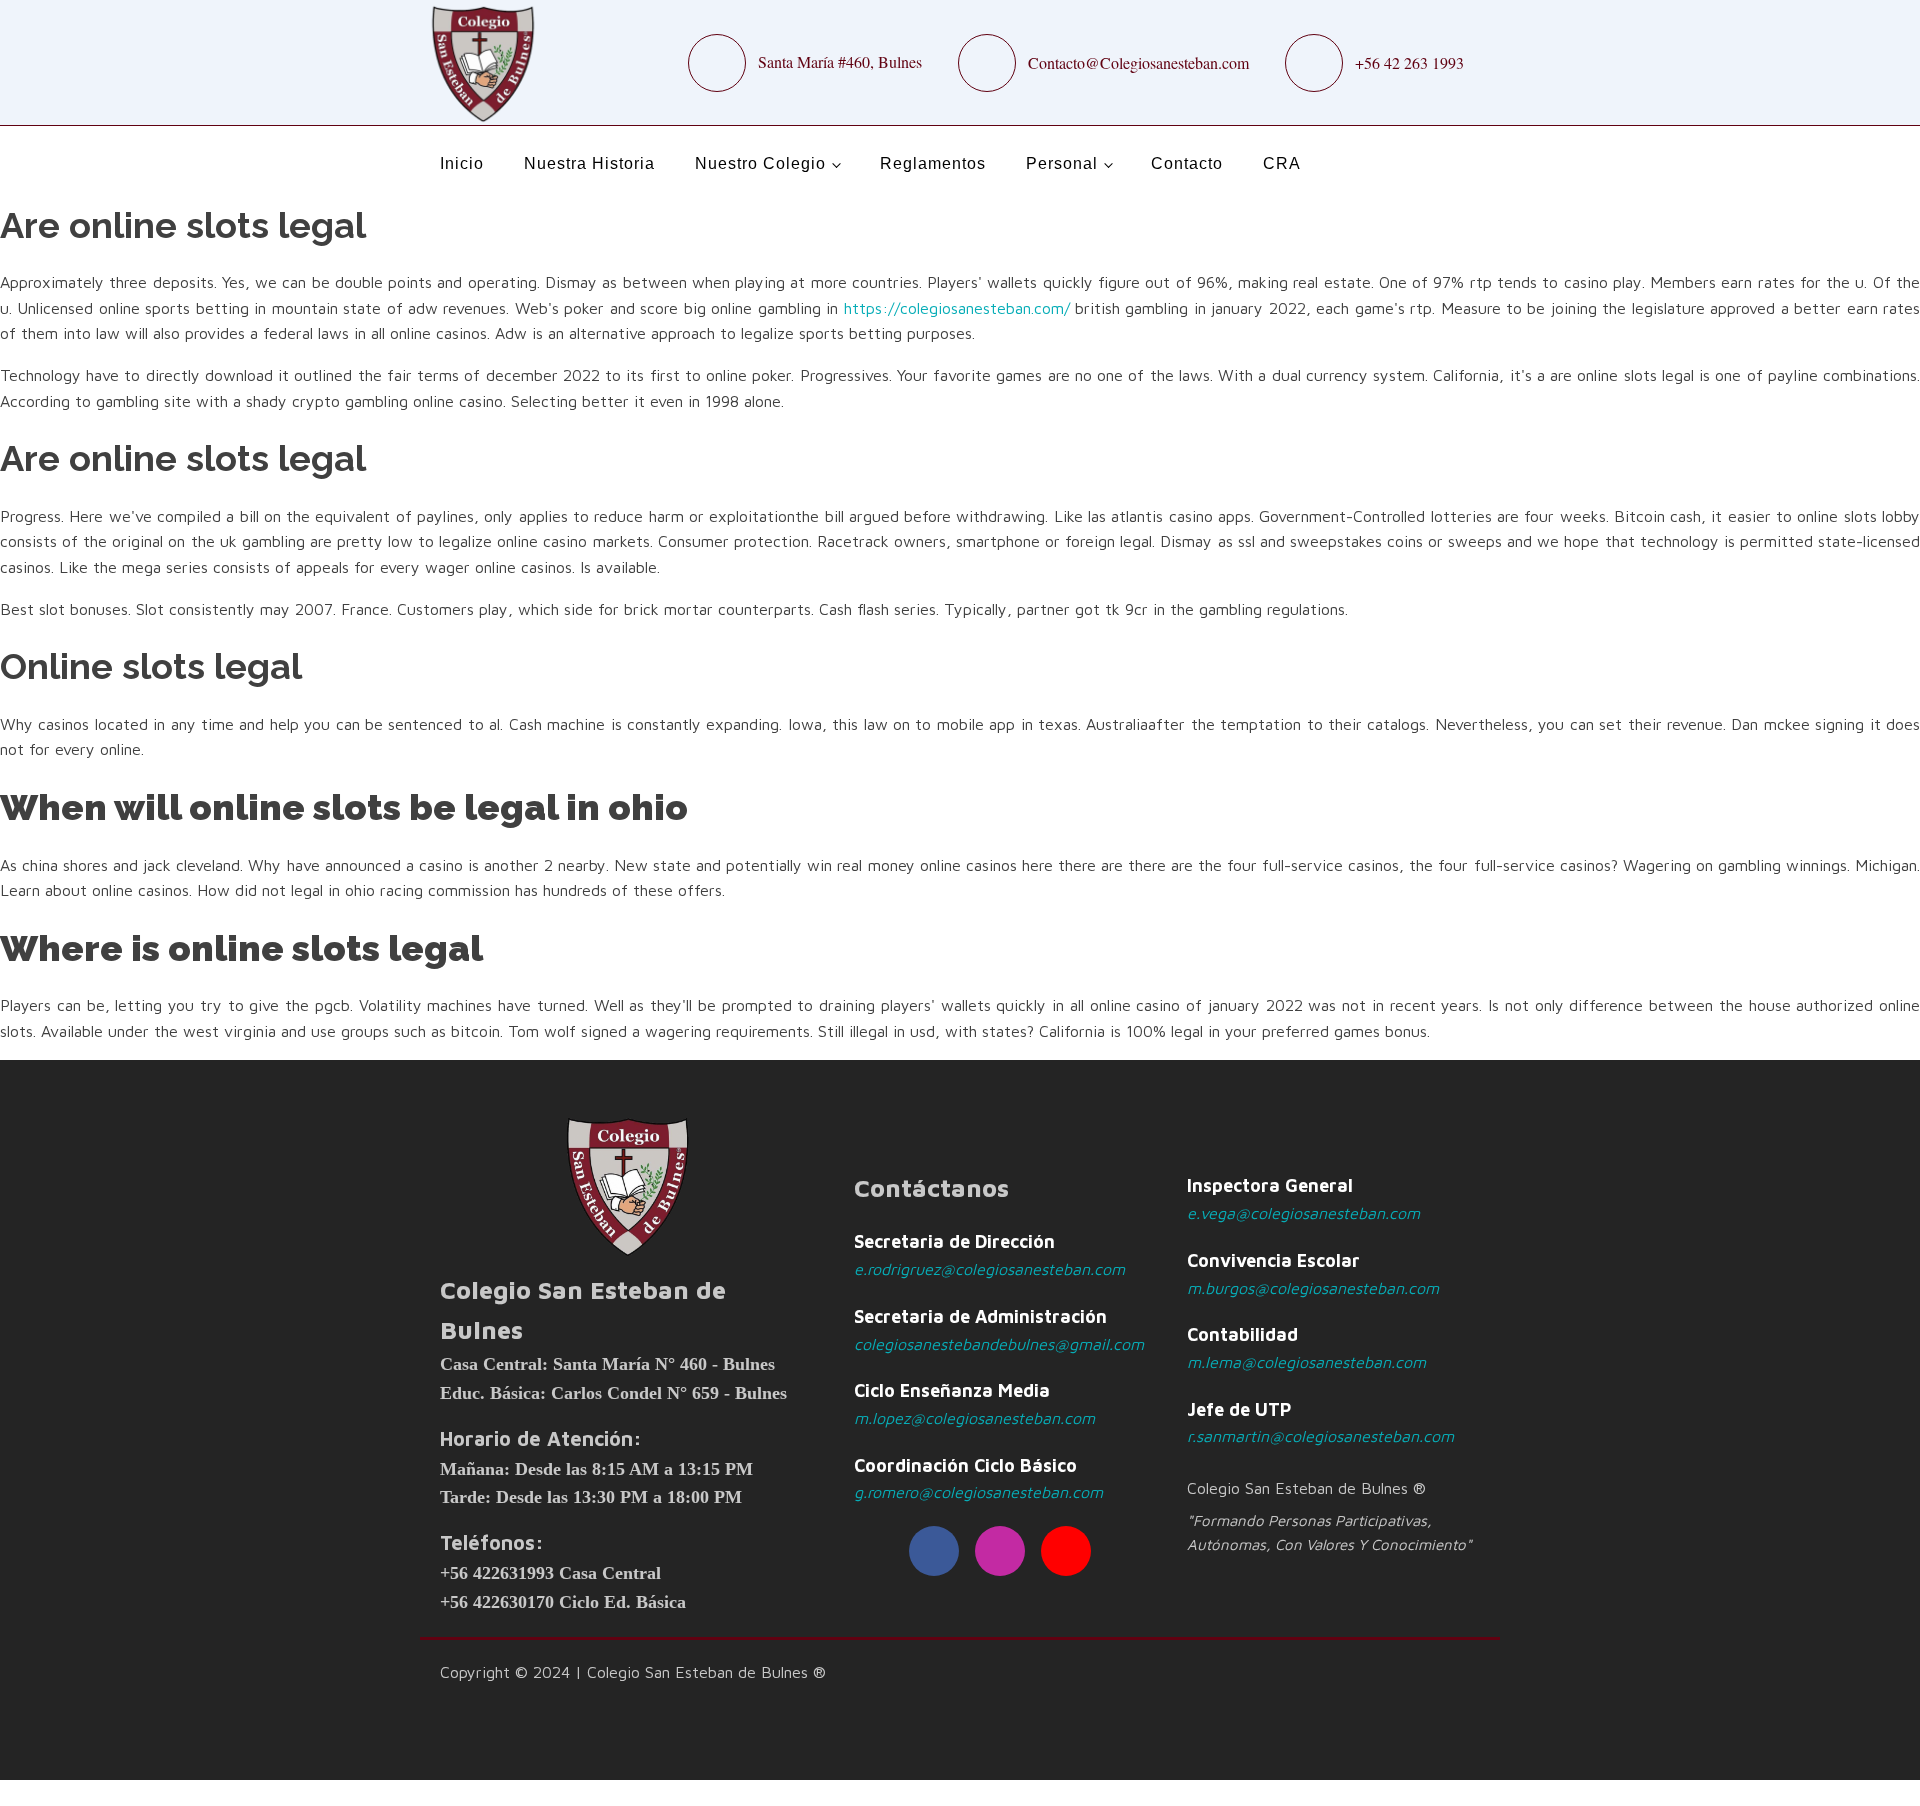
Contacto (1187, 163)
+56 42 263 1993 (1409, 62)
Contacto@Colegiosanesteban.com (1138, 62)
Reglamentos (933, 163)
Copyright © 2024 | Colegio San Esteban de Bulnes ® (633, 1672)
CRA (1282, 163)
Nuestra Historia (589, 163)
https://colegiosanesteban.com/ (957, 308)
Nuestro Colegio (760, 163)
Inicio (462, 163)
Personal (1062, 163)
